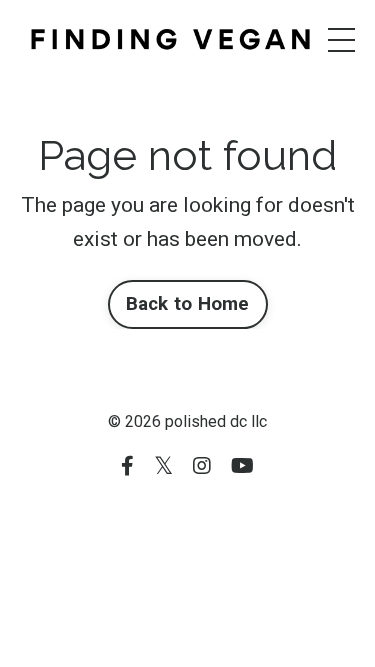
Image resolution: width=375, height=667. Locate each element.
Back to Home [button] (188, 303)
